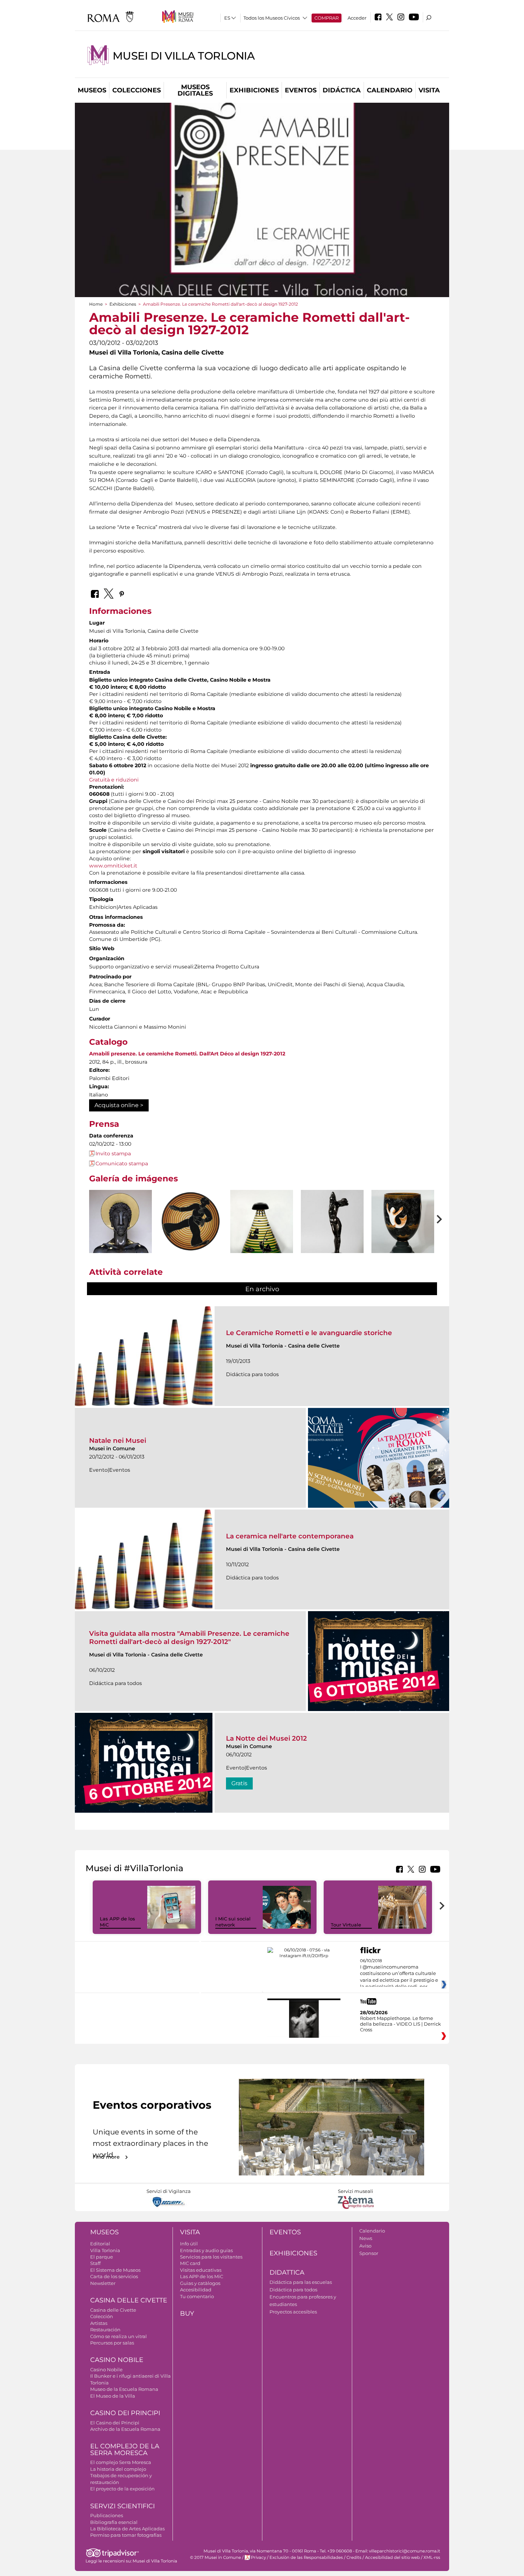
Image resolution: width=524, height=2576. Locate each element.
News (366, 2238)
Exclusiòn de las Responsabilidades (306, 2557)
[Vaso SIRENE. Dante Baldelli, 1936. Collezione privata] (403, 1237)
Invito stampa (113, 1154)
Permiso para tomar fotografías (126, 2535)
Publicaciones (107, 2515)
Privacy (258, 2557)
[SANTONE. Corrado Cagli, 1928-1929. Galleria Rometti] (120, 1233)
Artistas (99, 2323)
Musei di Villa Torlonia (184, 56)
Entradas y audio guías (206, 2250)
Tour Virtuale (346, 1925)
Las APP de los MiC (202, 2276)
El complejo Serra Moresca (121, 2462)
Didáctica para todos (293, 2290)
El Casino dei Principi (115, 2423)
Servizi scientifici (122, 2506)
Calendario (390, 90)
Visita (429, 90)
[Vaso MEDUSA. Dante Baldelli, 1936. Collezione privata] (262, 1238)
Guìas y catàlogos (200, 2283)
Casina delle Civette (129, 2300)
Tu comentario (197, 2296)
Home (96, 304)
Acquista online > (119, 1105)
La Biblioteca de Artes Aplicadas (127, 2529)
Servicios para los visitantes (211, 2257)
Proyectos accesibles (293, 2312)
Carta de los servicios (114, 2276)
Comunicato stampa (122, 1164)
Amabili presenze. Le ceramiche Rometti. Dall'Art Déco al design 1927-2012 (187, 1054)
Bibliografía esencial (114, 2522)
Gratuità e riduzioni (114, 780)
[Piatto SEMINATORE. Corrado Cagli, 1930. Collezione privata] (191, 1222)
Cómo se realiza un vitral (119, 2336)
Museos (92, 90)
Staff (95, 2263)
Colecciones (137, 90)
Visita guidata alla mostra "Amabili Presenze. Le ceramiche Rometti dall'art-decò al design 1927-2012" (189, 1637)
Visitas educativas (201, 2270)
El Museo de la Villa (113, 2396)
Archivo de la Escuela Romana (125, 2429)
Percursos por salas (112, 2343)
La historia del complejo (118, 2469)
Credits (354, 2557)
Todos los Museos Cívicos (272, 18)
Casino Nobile (117, 2360)
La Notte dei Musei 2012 (266, 1738)
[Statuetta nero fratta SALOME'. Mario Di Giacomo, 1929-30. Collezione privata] (332, 1237)
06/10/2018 (399, 1974)
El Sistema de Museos (115, 2270)
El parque (102, 2257)
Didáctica (342, 90)
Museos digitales (195, 90)
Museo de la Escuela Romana (124, 2389)
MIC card (190, 2263)
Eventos (301, 90)
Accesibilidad (196, 2290)
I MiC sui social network (233, 1922)
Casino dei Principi (125, 2413)
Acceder (357, 18)
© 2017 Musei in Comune (215, 2557)
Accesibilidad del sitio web (392, 2557)
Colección (102, 2316)
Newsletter (103, 2283)
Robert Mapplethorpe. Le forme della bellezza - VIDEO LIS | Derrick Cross (400, 2024)
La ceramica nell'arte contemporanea (290, 1536)
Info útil (189, 2244)
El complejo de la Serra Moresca (125, 2450)
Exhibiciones (254, 90)
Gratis (239, 1783)
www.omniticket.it (113, 866)
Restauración (105, 2330)
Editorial (100, 2244)
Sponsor (369, 2253)
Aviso (365, 2246)
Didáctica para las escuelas (301, 2282)
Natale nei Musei (118, 1440)
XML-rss (432, 2557)
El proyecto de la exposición (122, 2489)
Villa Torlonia (105, 2250)
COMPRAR (327, 18)
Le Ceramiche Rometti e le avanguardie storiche (309, 1333)
